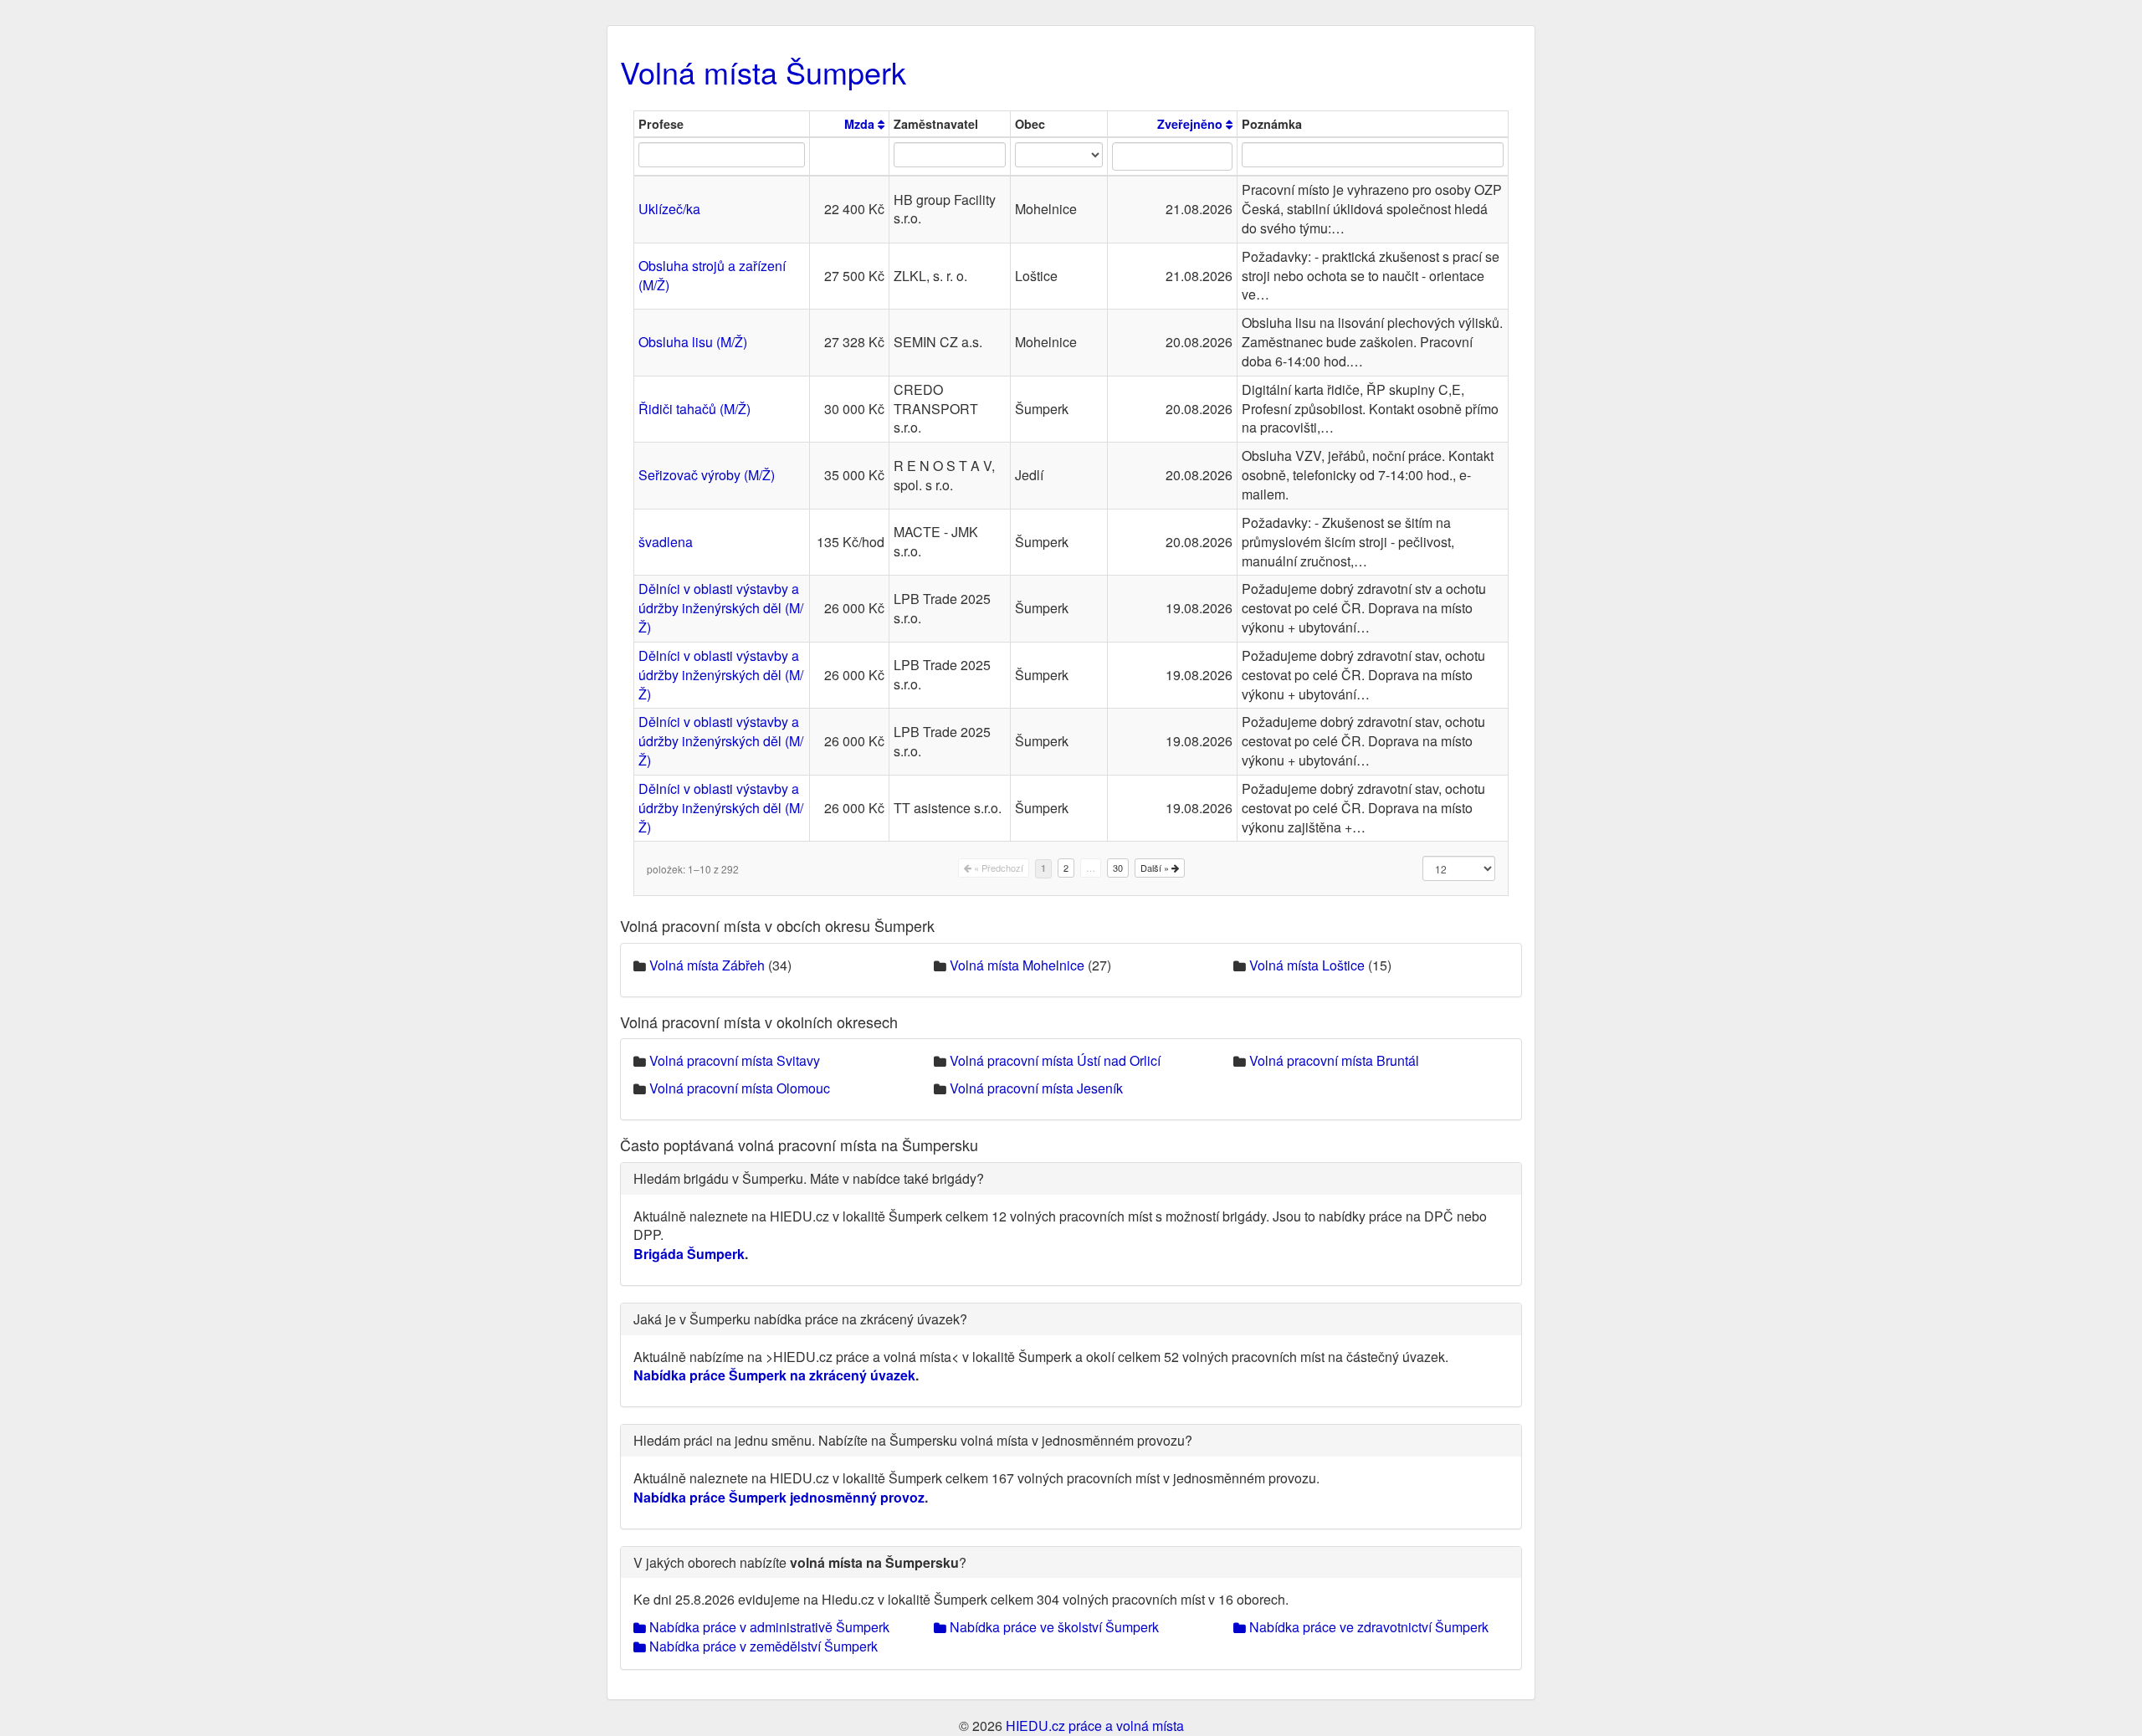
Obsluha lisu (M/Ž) (693, 342)
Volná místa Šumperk (763, 72)
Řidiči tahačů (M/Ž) (694, 409)
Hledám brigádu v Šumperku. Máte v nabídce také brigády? (809, 1178)
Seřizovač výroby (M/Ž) (707, 475)
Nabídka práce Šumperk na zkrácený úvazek (774, 1375)
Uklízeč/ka (669, 209)
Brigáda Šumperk (689, 1254)
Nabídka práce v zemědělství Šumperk (762, 1646)
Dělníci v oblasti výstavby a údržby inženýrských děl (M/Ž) (721, 608)
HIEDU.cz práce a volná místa (1095, 1726)
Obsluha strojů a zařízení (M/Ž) (712, 275)
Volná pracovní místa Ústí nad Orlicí (1055, 1060)
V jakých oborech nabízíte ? (800, 1562)
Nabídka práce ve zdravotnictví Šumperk (1367, 1627)
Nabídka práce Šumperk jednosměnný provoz (779, 1497)
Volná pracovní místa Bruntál (1334, 1060)
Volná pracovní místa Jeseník (1036, 1088)
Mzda (861, 124)
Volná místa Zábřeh (707, 965)
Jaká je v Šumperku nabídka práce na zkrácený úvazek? (800, 1319)
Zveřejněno (1191, 124)
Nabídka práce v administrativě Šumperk (768, 1627)
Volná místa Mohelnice (1017, 965)
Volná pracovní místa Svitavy (735, 1060)
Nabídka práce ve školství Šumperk (1053, 1627)
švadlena (666, 542)
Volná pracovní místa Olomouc (740, 1088)
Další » (1156, 868)
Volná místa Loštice (1307, 965)
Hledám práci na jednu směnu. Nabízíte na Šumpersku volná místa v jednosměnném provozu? (913, 1440)
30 (1118, 868)
